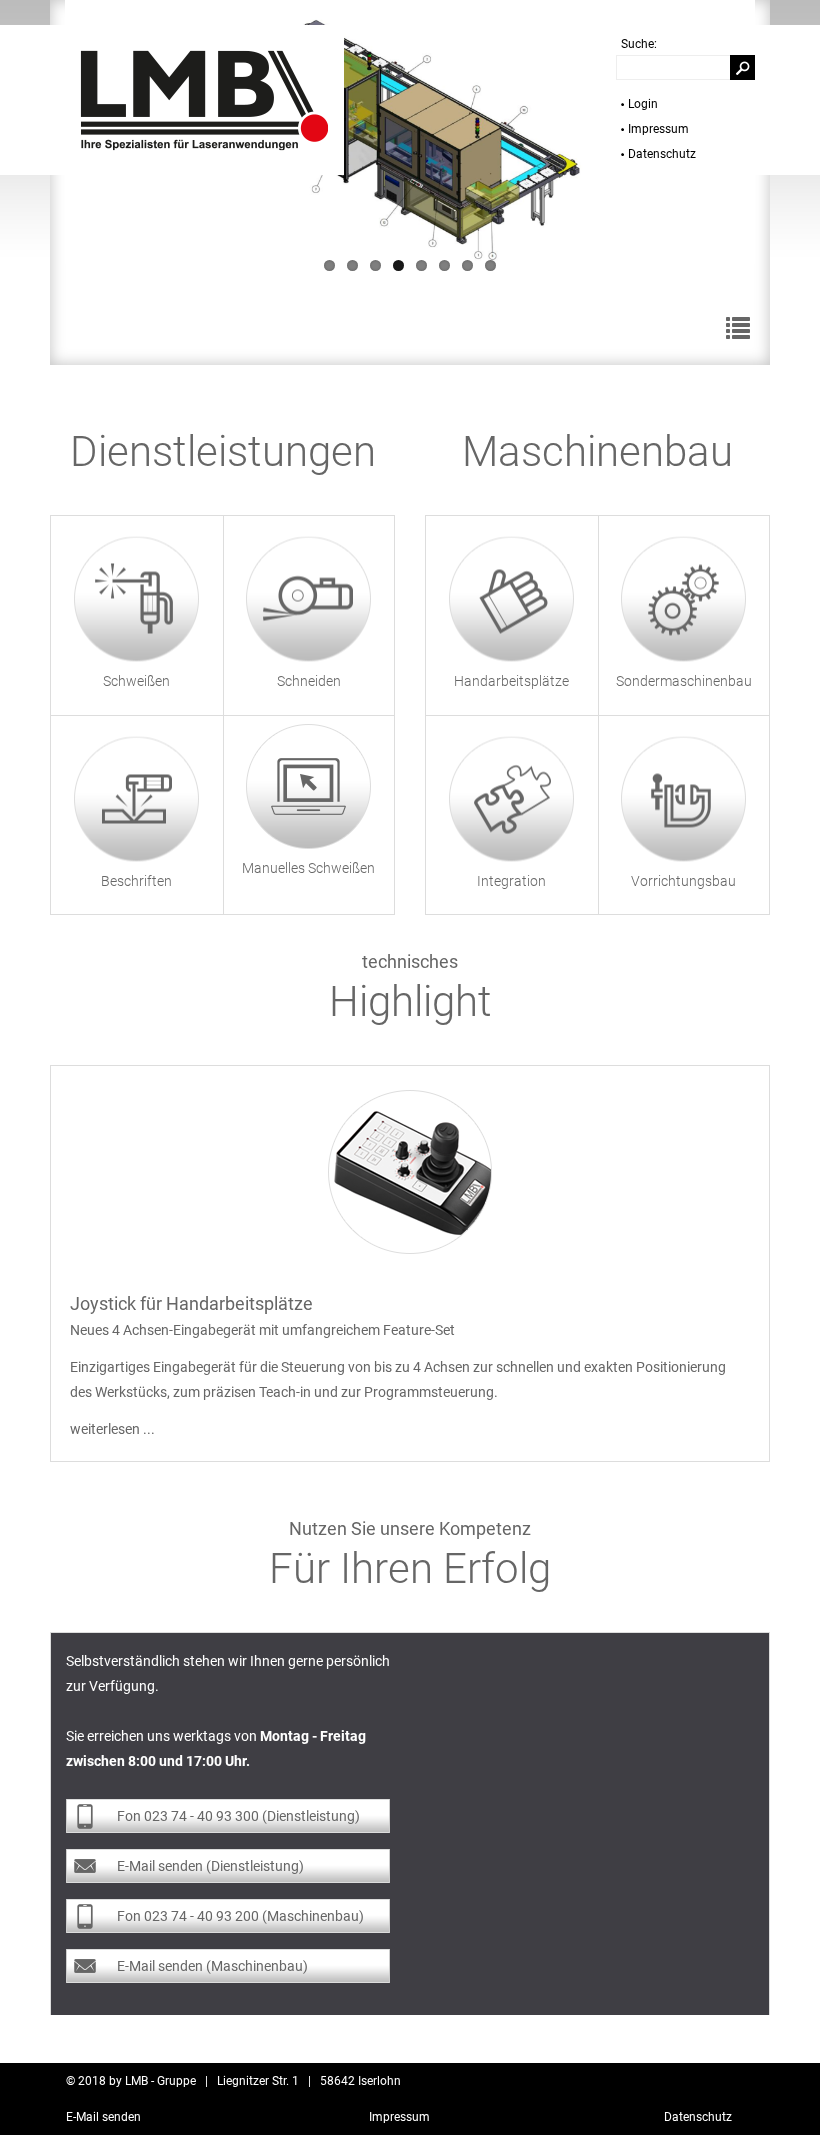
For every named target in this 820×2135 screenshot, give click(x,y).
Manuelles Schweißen (308, 868)
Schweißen (136, 681)
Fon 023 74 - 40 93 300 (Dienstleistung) (238, 1816)
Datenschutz (662, 154)
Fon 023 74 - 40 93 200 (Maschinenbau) (240, 1916)
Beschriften (136, 880)
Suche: (639, 44)
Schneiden (309, 681)
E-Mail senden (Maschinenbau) (212, 1966)
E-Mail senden (103, 2117)
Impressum (658, 129)
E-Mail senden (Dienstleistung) (210, 1866)
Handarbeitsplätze (511, 681)
